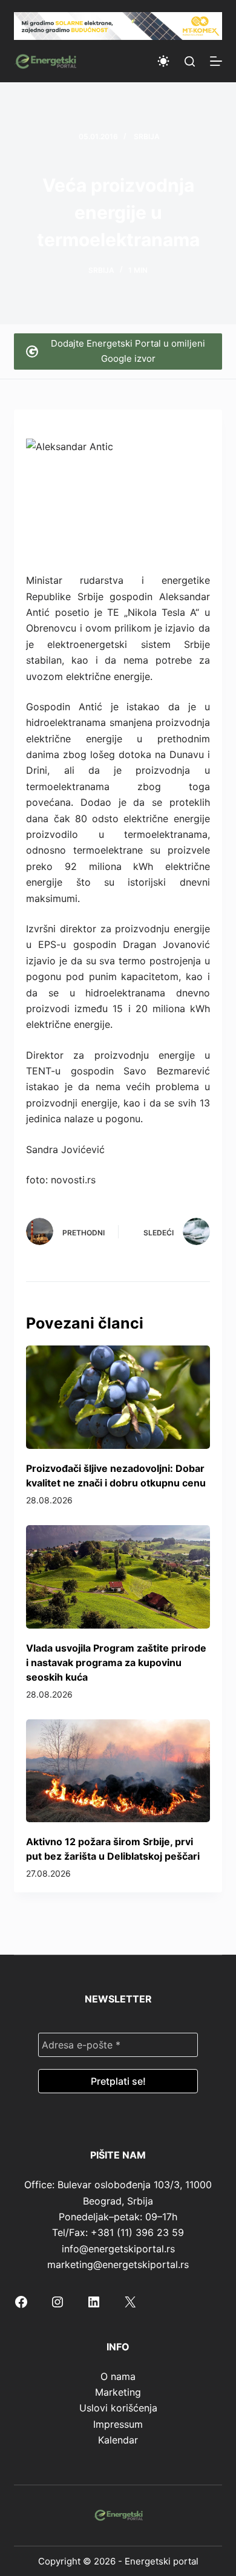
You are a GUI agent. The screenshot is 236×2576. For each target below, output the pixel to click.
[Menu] (216, 61)
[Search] (190, 61)
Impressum (118, 2424)
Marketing (118, 2392)
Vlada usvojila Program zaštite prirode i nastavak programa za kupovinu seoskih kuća (116, 1662)
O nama (118, 2376)
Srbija (147, 136)
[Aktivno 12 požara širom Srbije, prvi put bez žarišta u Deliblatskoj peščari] (118, 1771)
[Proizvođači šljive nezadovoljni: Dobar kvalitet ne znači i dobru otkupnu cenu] (118, 1397)
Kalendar (118, 2440)
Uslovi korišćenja (118, 2408)
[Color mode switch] (163, 61)
